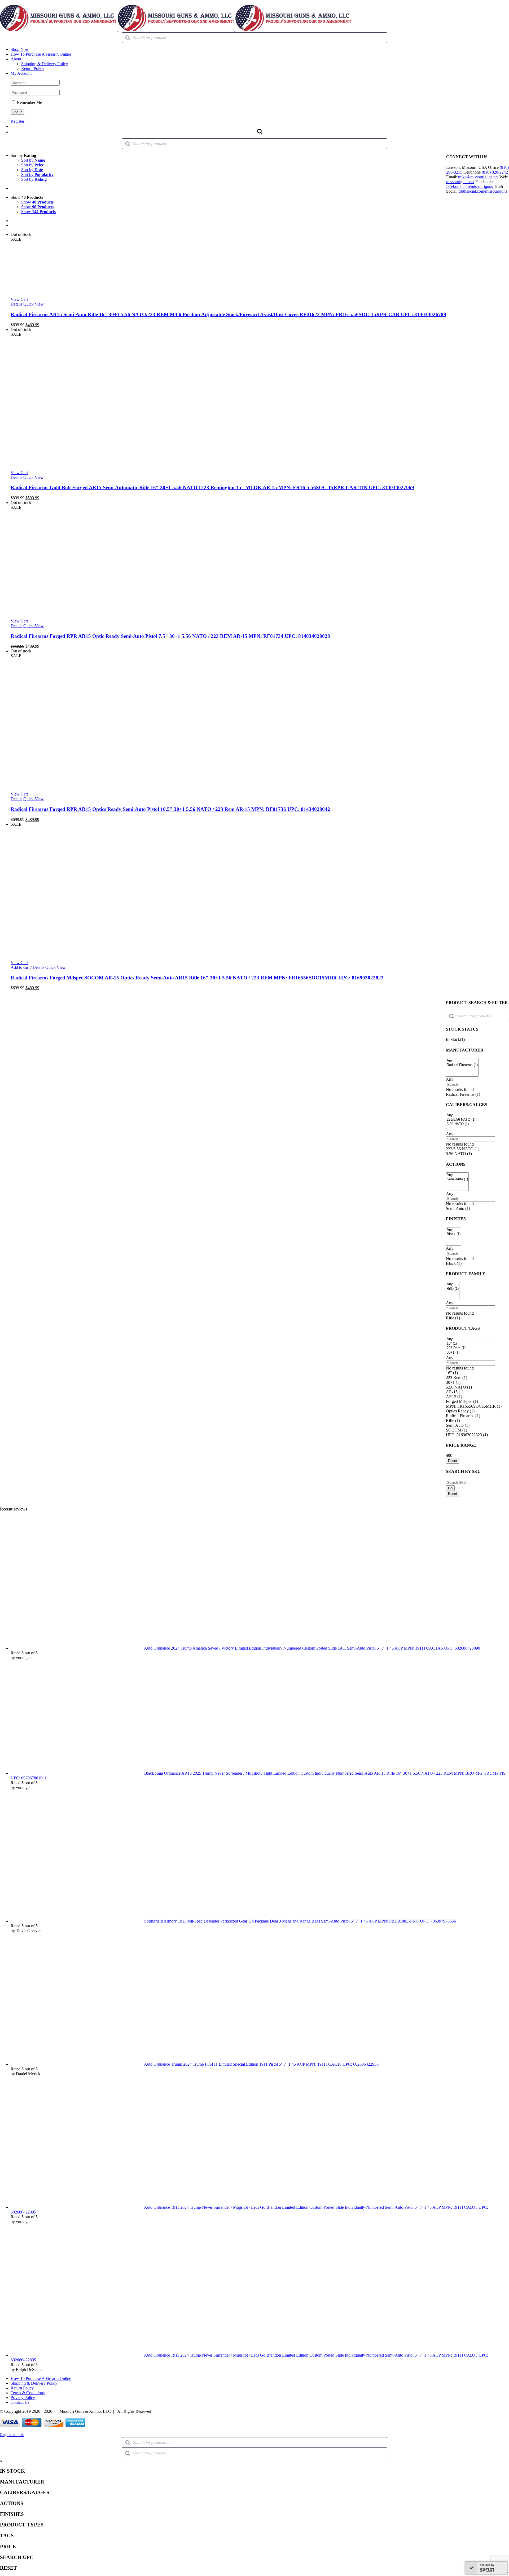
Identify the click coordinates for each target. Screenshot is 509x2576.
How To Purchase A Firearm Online (41, 2378)
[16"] (470, 1344)
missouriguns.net (460, 182)
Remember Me (29, 102)
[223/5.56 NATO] (461, 1120)
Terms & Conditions (28, 2393)
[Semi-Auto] (457, 1179)
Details (16, 304)
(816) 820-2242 (495, 172)
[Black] (454, 1234)
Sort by (33, 160)
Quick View (34, 304)
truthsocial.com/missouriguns (482, 191)
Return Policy (22, 2388)
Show (37, 202)
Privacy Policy (23, 2398)
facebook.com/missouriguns (469, 186)
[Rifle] (453, 1289)
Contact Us (20, 2402)
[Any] (462, 1061)
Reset (453, 1494)
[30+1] (470, 1353)
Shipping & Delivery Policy (34, 2383)
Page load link (12, 2435)
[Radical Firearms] (462, 1065)
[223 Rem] (470, 1348)
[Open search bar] (260, 131)
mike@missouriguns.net (478, 177)
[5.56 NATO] (461, 1124)
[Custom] (2, 2)
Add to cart (20, 967)
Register (17, 121)
